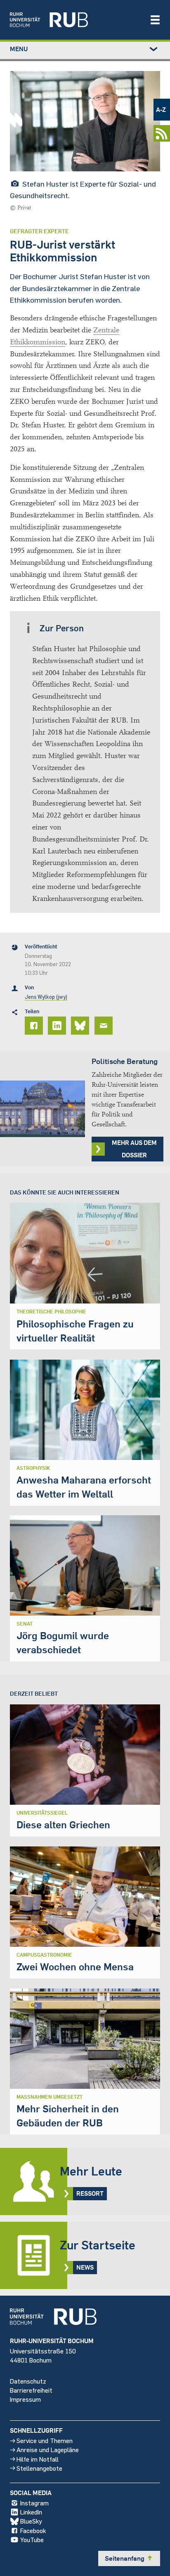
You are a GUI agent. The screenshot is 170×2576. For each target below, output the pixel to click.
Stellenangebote (39, 2468)
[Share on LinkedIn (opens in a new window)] (58, 1026)
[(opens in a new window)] (76, 20)
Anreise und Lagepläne (48, 2449)
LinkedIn (31, 2512)
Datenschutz (28, 2381)
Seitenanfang (129, 2558)
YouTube (32, 2539)
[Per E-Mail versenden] (105, 1026)
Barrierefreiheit (31, 2390)
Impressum (25, 2399)
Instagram (34, 2503)
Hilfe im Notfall (38, 2459)
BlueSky (31, 2521)
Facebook (33, 2530)
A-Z (161, 109)
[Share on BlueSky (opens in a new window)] (81, 1026)
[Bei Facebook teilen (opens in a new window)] (35, 1026)
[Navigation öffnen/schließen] (155, 20)
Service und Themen (45, 2440)
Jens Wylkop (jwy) (46, 997)
